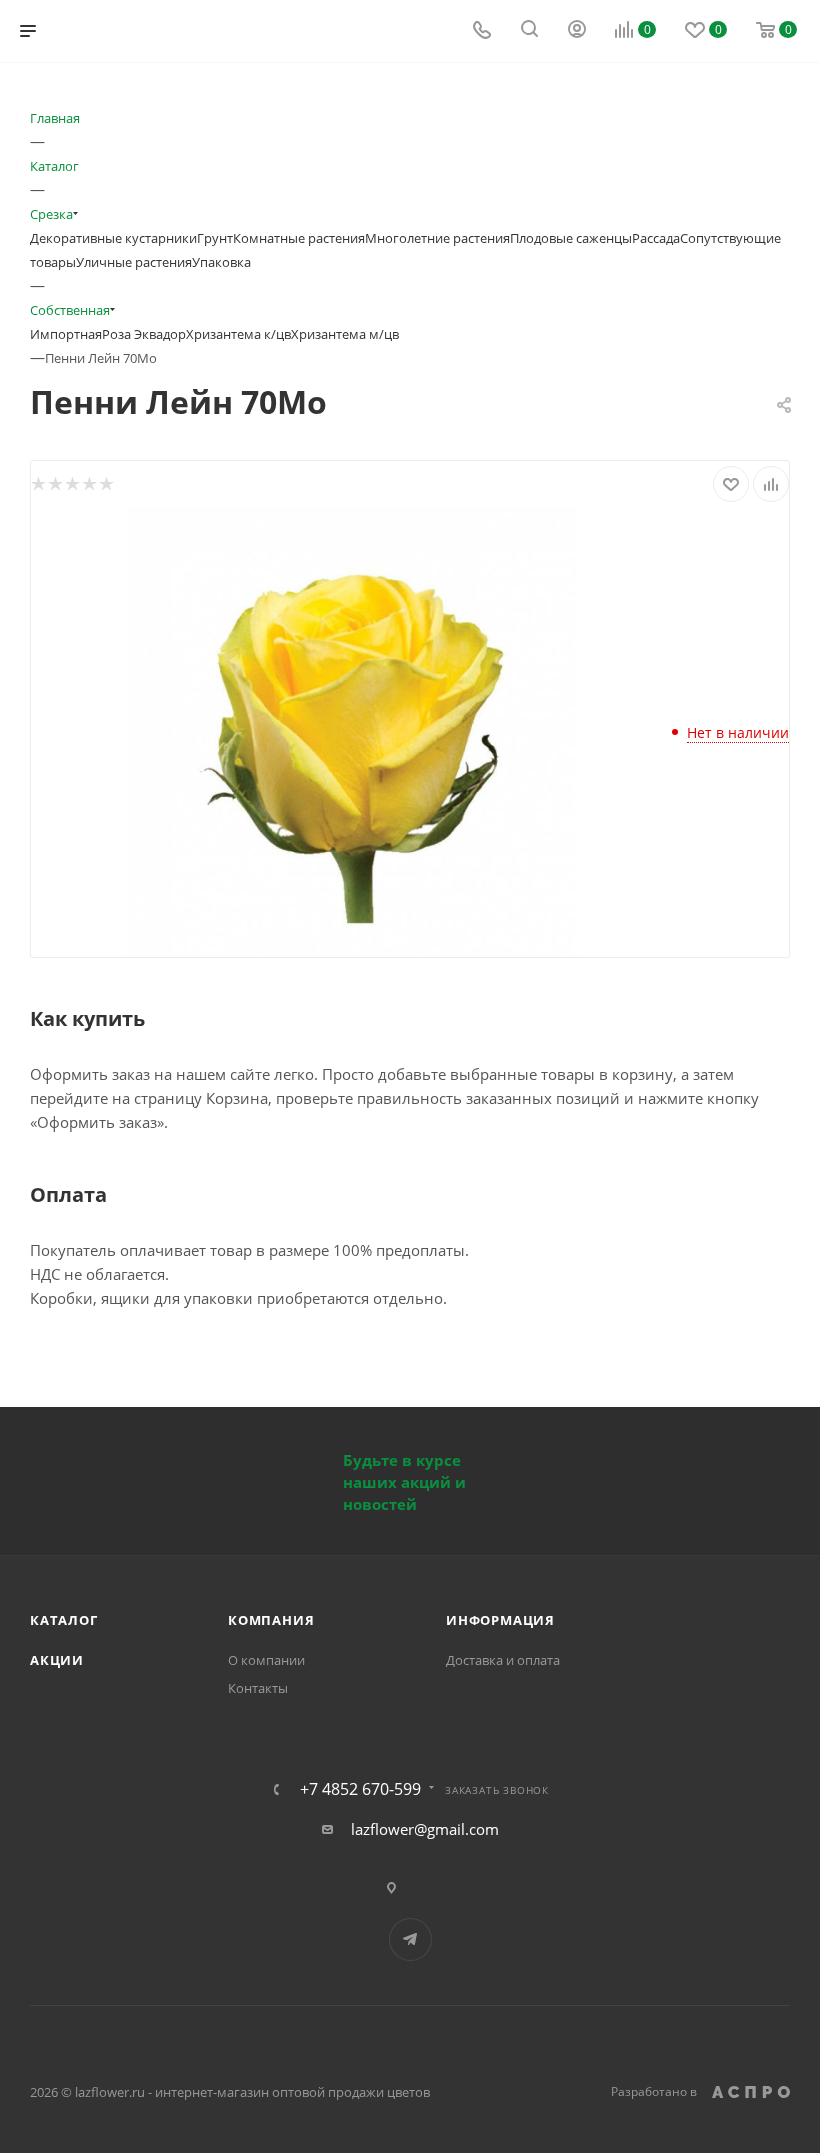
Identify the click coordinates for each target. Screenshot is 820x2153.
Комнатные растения (299, 238)
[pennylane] (352, 730)
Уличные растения (134, 262)
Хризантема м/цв (345, 334)
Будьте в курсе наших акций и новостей (404, 1482)
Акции (57, 1660)
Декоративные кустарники (113, 238)
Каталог (64, 1620)
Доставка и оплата (503, 1660)
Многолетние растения (437, 238)
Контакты (258, 1688)
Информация (500, 1620)
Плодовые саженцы (571, 238)
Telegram (410, 1939)
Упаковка (221, 262)
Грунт (215, 238)
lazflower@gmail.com (425, 1829)
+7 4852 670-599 (360, 1789)
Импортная (66, 334)
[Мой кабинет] (577, 31)
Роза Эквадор (144, 334)
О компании (266, 1660)
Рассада (656, 238)
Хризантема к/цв (238, 334)
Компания (271, 1620)
